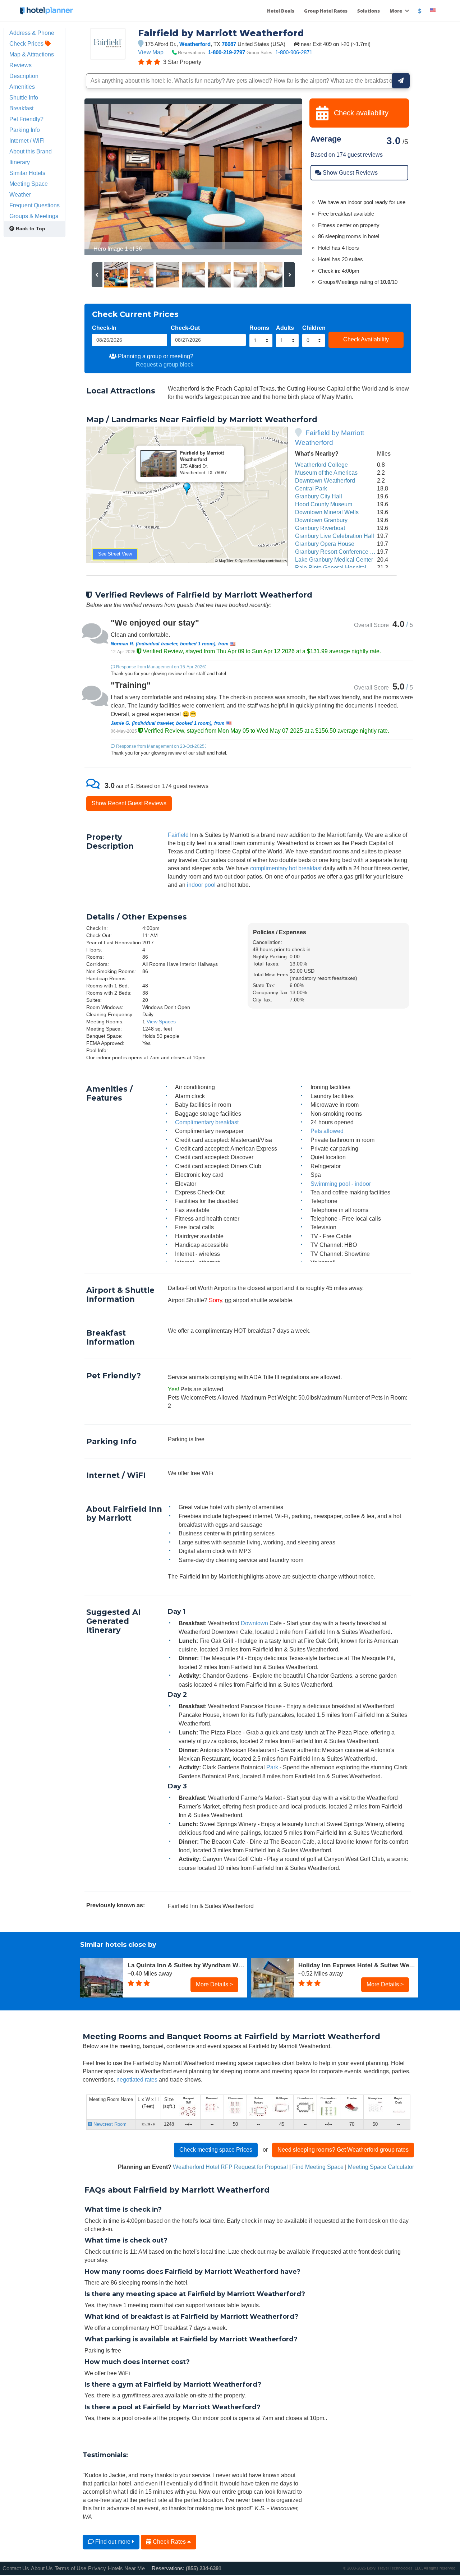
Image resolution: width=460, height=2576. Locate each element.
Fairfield (178, 835)
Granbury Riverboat (320, 528)
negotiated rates (137, 2079)
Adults (285, 328)
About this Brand (31, 151)
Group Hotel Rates (326, 11)
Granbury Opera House (325, 544)
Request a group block (165, 364)
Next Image (279, 177)
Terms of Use (70, 2568)
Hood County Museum (324, 504)
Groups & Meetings (34, 216)
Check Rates (169, 2542)
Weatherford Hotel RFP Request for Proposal (230, 2167)
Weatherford (195, 44)
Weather (20, 194)
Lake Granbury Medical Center (334, 559)
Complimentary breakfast (207, 1122)
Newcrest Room (109, 2124)
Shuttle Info (24, 97)
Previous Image (107, 177)
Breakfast (21, 108)
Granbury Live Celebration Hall (335, 536)
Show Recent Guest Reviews (129, 803)
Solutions (369, 11)
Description (24, 76)
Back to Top (30, 229)
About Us (42, 2568)
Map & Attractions (32, 54)
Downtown (254, 1623)
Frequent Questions (34, 205)
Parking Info (25, 130)
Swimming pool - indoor (341, 1184)
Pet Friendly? (26, 119)
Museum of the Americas (326, 473)
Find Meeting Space (318, 2167)
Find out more (113, 2542)
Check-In (104, 328)
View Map (151, 52)
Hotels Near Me (126, 2568)
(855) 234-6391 (204, 2568)
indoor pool (201, 885)
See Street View (115, 554)
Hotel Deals (281, 11)
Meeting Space (29, 184)
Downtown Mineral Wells (327, 512)
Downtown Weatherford (325, 480)
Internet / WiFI (27, 140)
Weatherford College (321, 465)
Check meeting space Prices (216, 2149)
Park (272, 1767)
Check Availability (366, 339)
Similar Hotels (27, 173)
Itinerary (20, 162)
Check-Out (185, 328)
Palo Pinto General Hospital (331, 567)
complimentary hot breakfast (286, 868)
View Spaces (161, 1022)
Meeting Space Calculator (381, 2167)
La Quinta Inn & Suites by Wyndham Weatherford (187, 1965)
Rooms (259, 328)
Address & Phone (32, 33)
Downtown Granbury (321, 520)
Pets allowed (327, 1131)
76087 (229, 44)
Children (314, 328)
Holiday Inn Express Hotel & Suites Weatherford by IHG (358, 1965)
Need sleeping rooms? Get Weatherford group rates (343, 2149)
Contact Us (16, 2568)
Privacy (97, 2568)
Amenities (22, 87)
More (396, 11)
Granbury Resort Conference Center (341, 552)
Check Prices (27, 43)
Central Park (311, 488)
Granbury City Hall (319, 496)
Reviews (20, 65)
